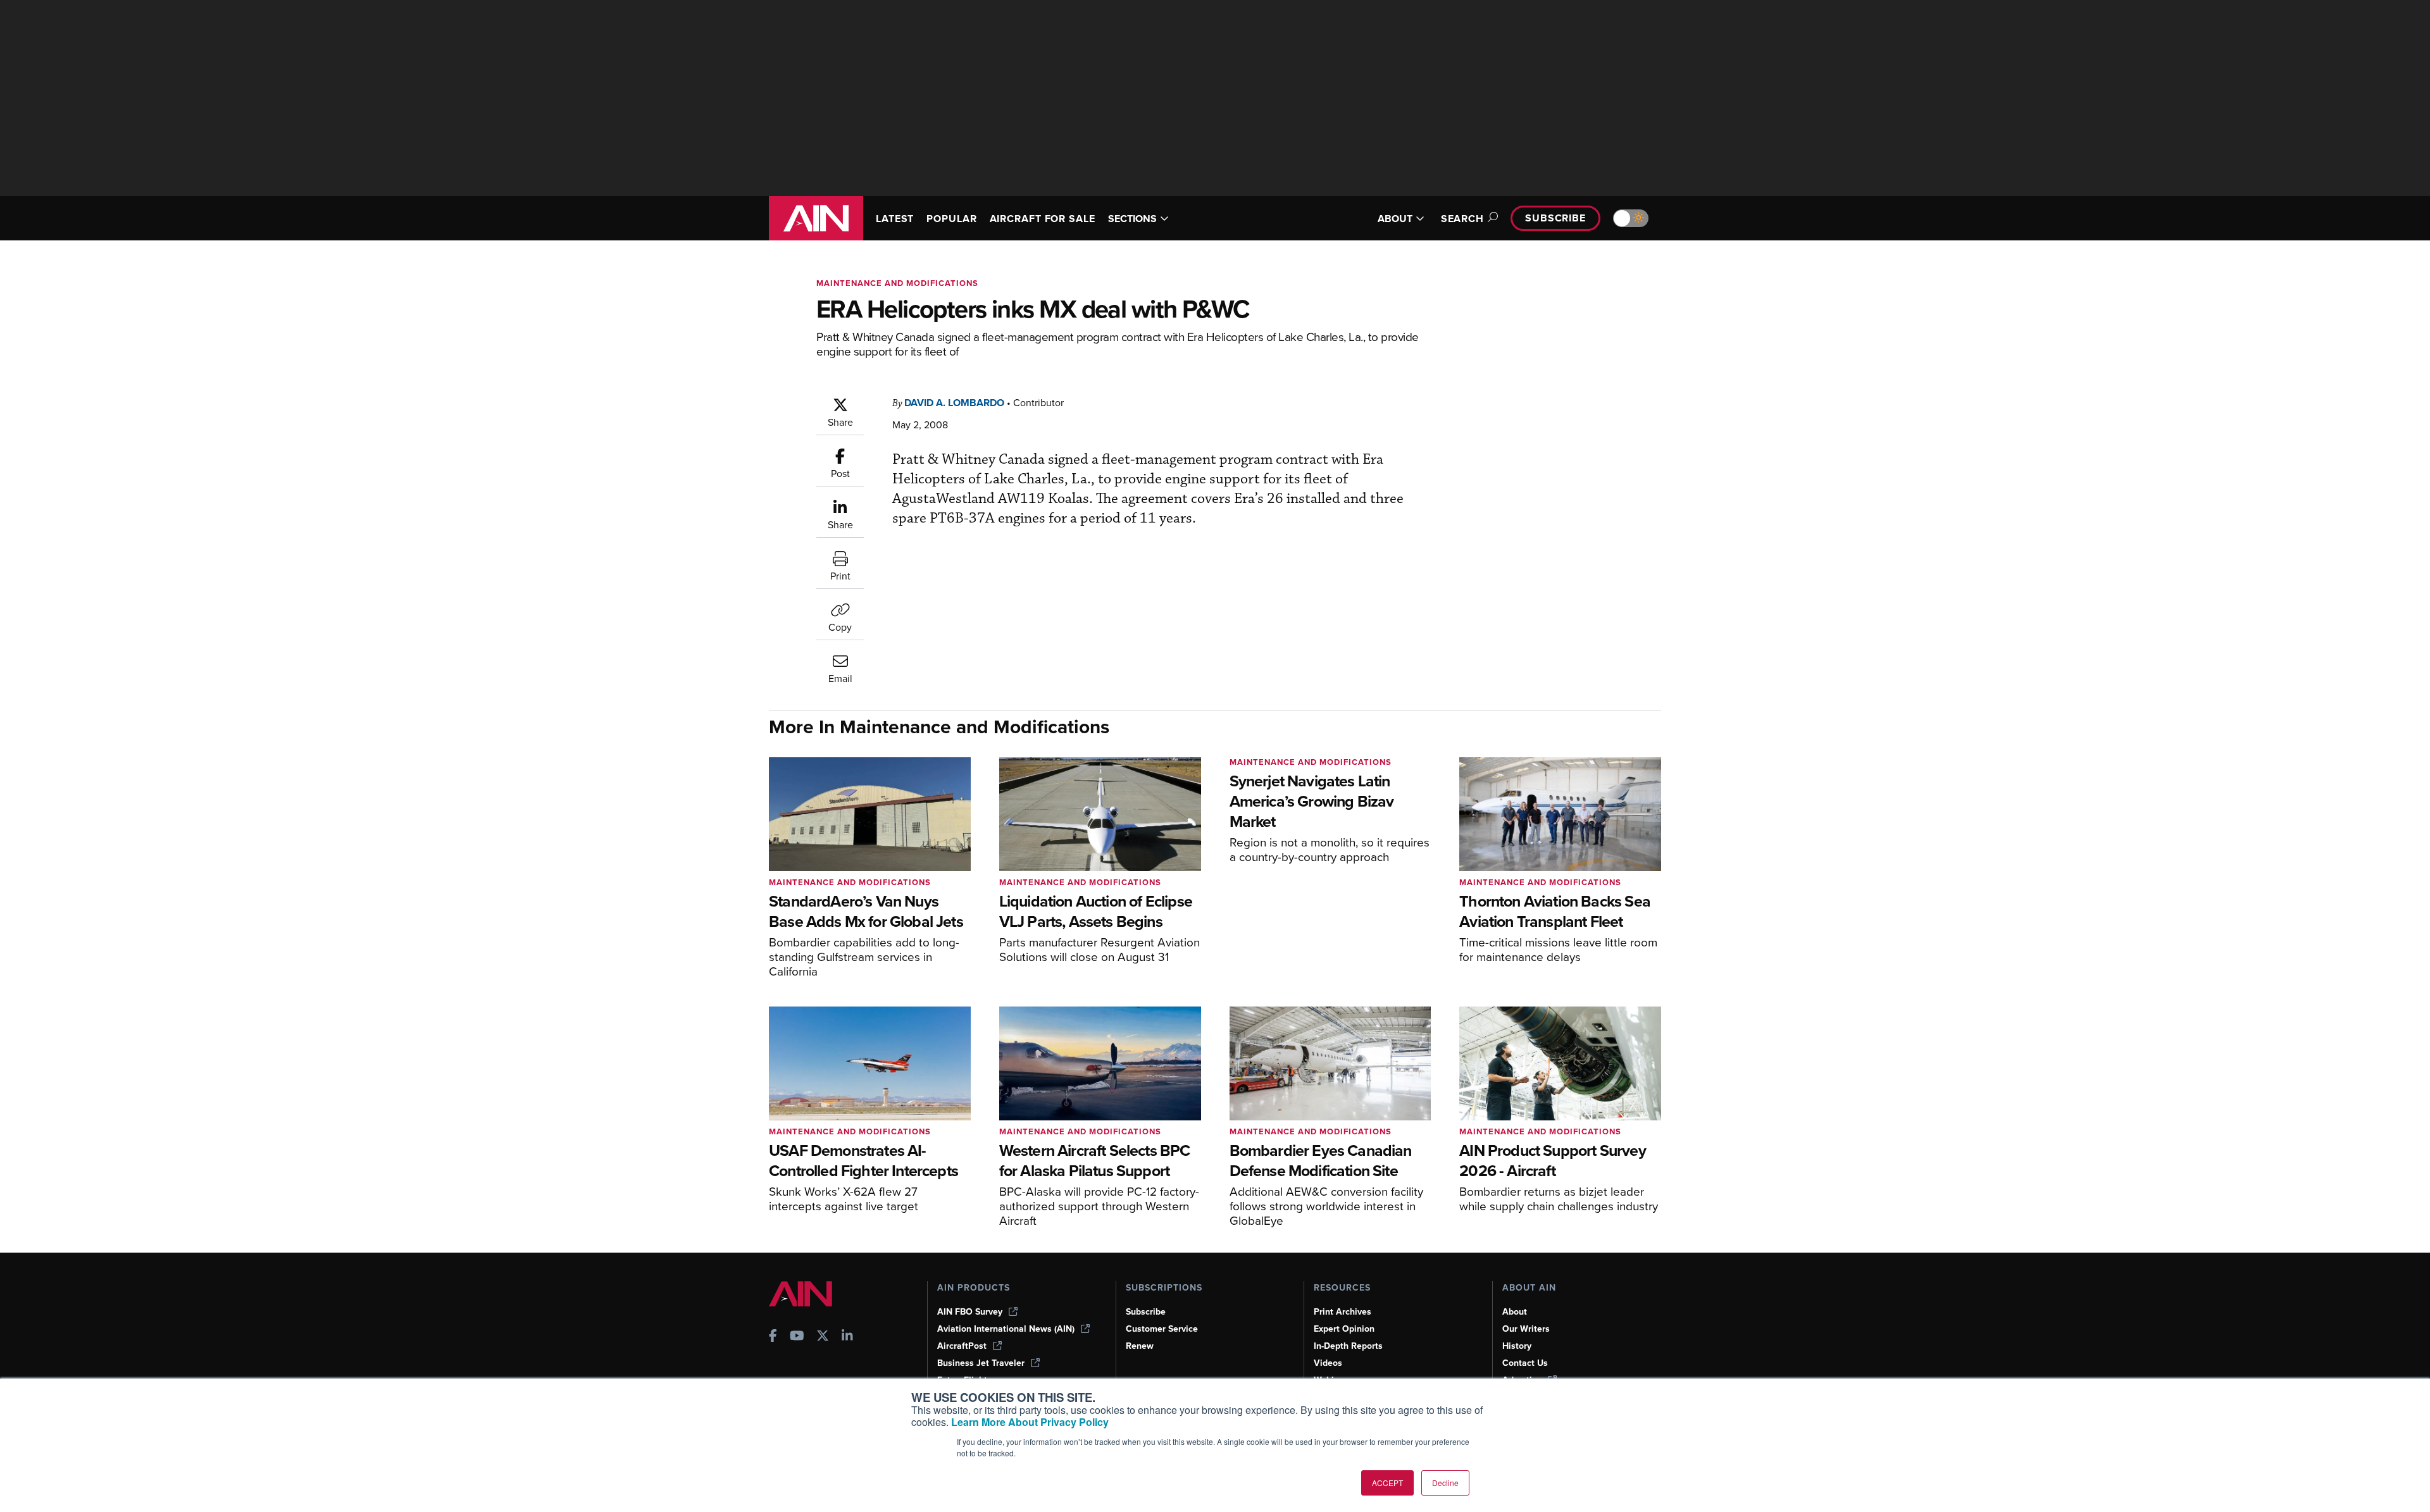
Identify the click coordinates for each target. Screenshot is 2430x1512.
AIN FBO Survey (970, 1312)
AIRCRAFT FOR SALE (1043, 219)
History (1517, 1346)
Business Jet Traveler (981, 1363)
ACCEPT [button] (1387, 1483)
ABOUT (1395, 219)
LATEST (895, 219)
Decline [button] (1445, 1483)
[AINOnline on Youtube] (797, 1337)
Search (1462, 219)
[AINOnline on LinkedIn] (847, 1337)
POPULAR (951, 219)
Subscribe (1555, 218)
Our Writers (1526, 1329)
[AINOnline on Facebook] (773, 1337)
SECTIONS (1132, 219)
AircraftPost (962, 1346)
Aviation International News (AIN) (1006, 1329)
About (1515, 1312)
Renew (1140, 1346)
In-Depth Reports (1348, 1346)
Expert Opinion (1344, 1329)
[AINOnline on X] (823, 1337)
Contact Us (1525, 1363)
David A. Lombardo (954, 403)
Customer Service (1162, 1329)
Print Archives (1343, 1312)
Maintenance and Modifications (897, 283)
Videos (1328, 1363)
